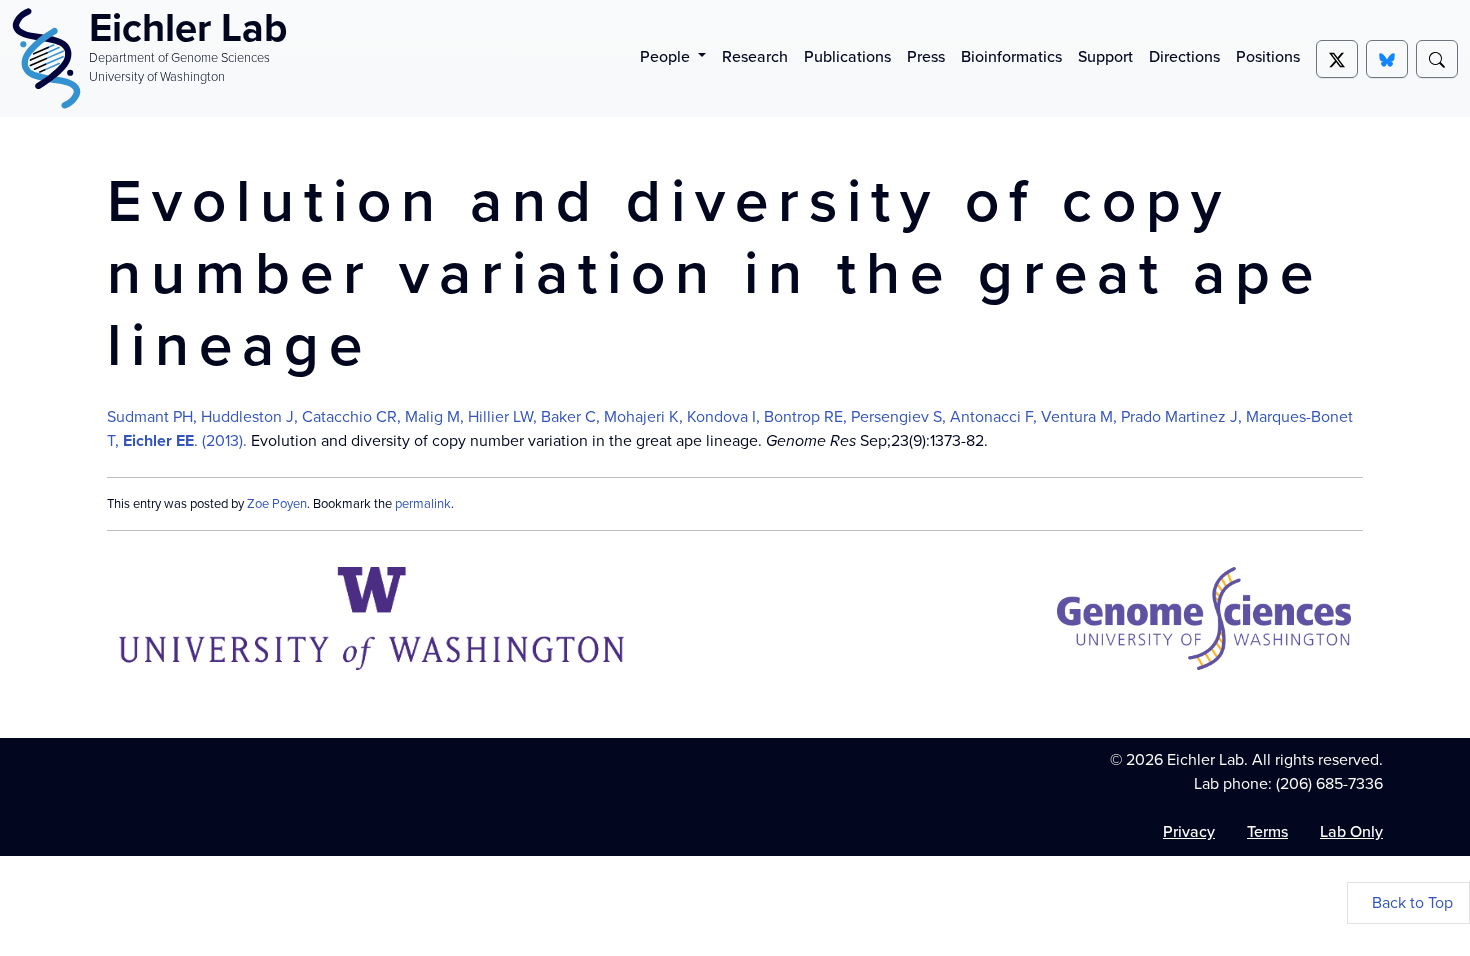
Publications (847, 56)
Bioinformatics (1011, 56)
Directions (1184, 56)
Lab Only (1351, 831)
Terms (1267, 831)
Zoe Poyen (277, 503)
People (667, 56)
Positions (1268, 56)
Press (926, 56)
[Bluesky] (1387, 59)
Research (755, 56)
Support (1105, 56)
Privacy (1189, 831)
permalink (423, 503)
